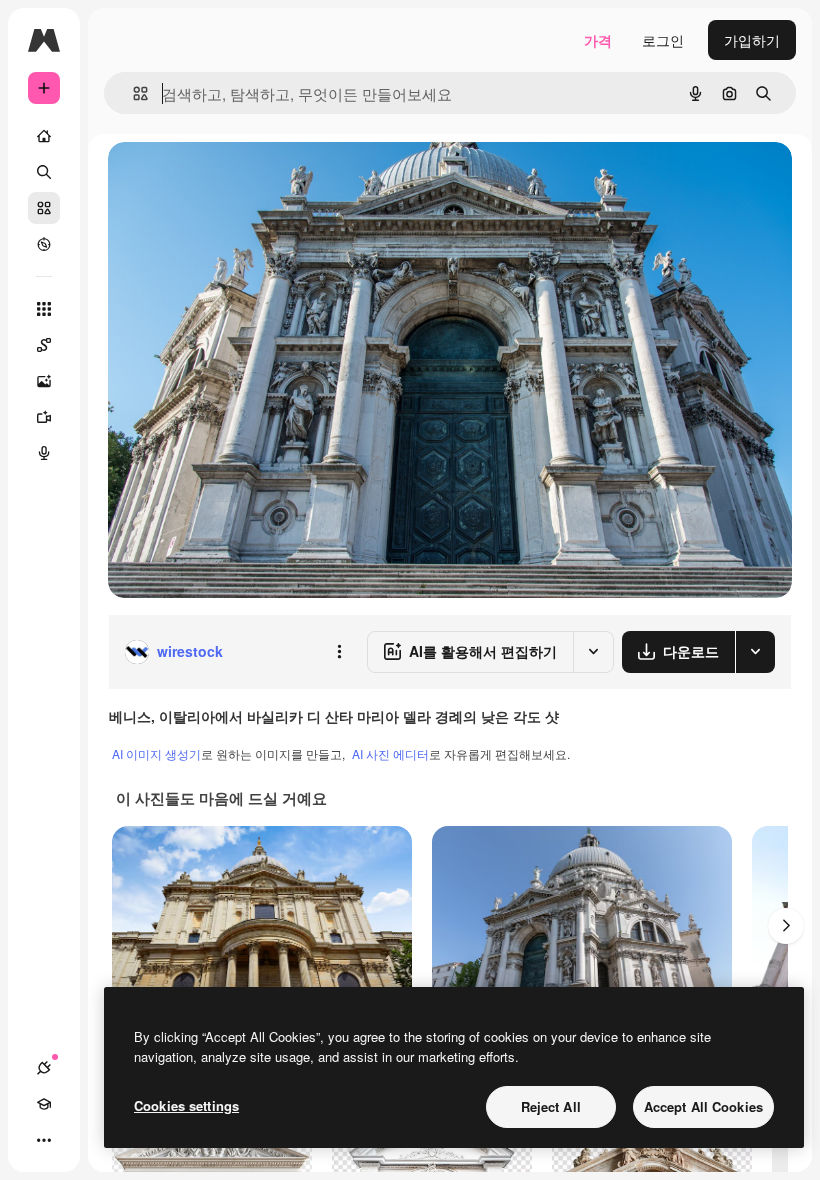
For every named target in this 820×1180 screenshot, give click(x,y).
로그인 (663, 40)
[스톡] (44, 208)
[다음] (786, 926)
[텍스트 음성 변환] (44, 453)
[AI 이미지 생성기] (44, 381)
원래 (223, 179)
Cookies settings (186, 1105)
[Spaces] (44, 345)
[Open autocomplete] (132, 93)
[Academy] (44, 1104)
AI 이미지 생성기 (156, 753)
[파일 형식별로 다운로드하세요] (755, 652)
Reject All (551, 1106)
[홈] (44, 136)
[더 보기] (44, 1140)
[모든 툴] (44, 309)
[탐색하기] (44, 244)
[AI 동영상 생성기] (44, 417)
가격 (598, 40)
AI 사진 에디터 (390, 753)
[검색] (44, 172)
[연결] (44, 1068)
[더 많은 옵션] (339, 652)
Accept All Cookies (703, 1106)
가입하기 (752, 40)
